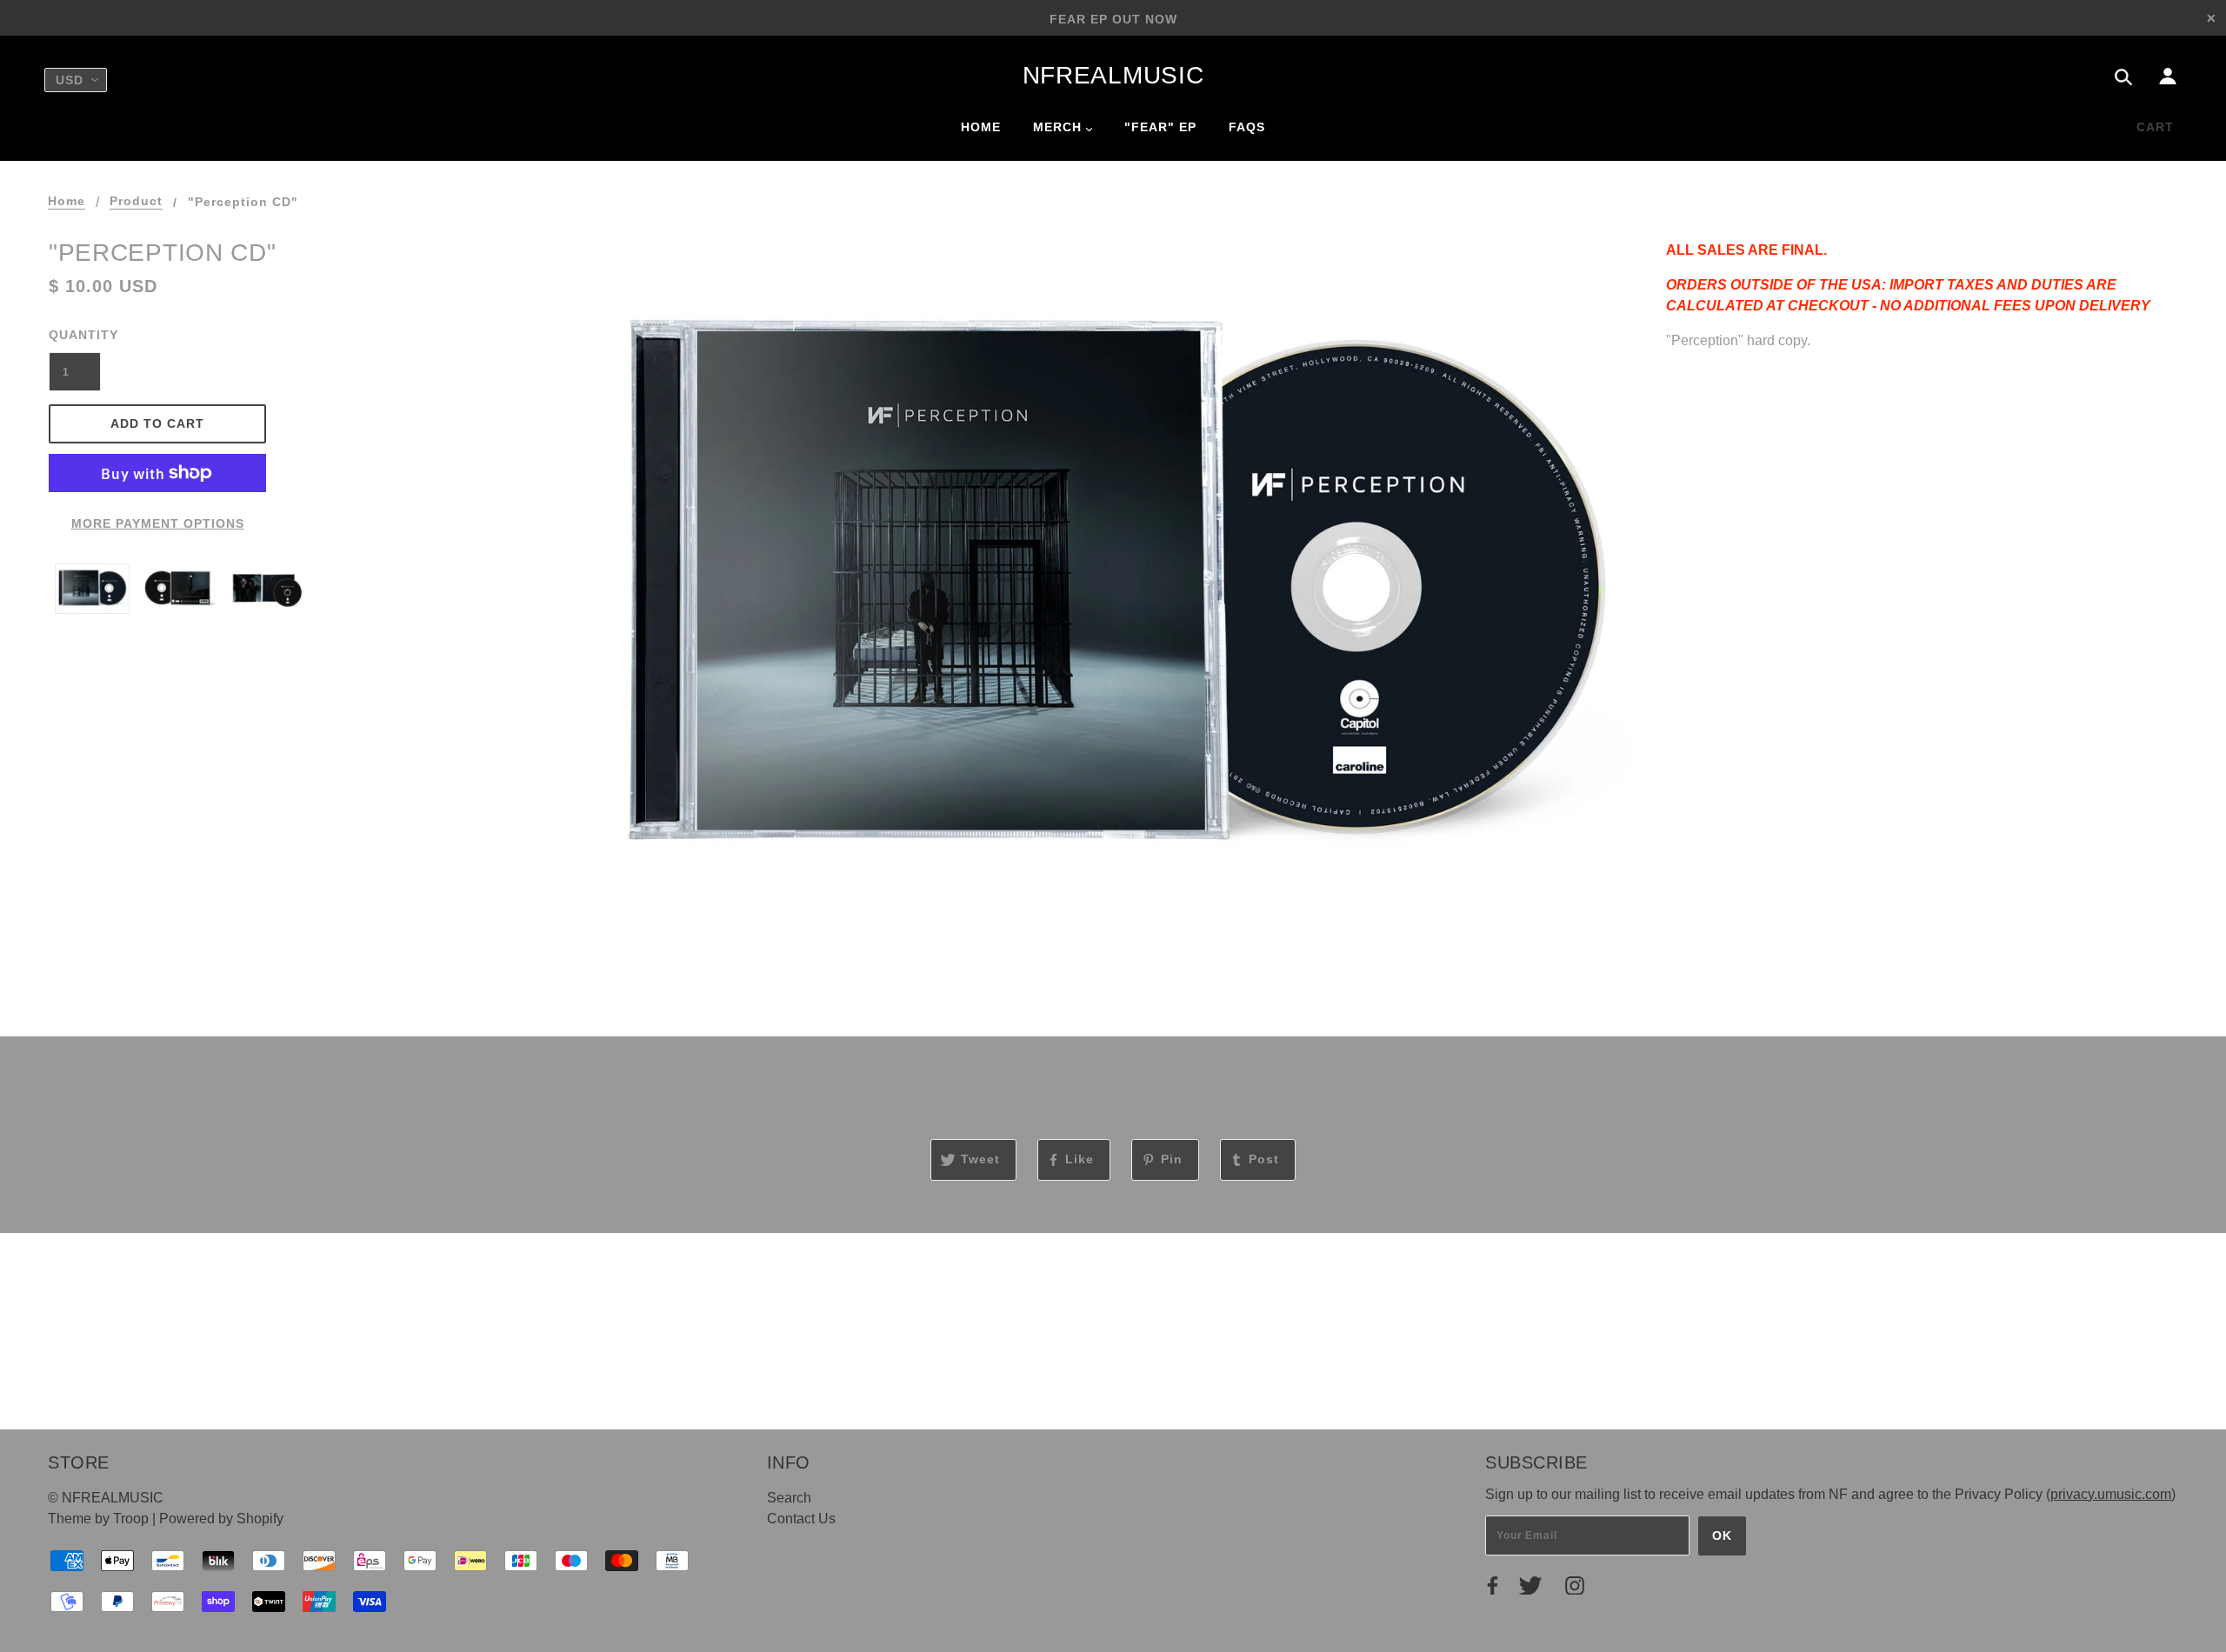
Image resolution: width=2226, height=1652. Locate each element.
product (136, 201)
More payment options (158, 523)
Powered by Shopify (221, 1519)
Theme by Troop (98, 1519)
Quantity (75, 335)
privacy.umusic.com (2111, 1494)
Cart (2155, 127)
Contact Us (801, 1519)
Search (789, 1498)
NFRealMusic (1113, 75)
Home (67, 201)
